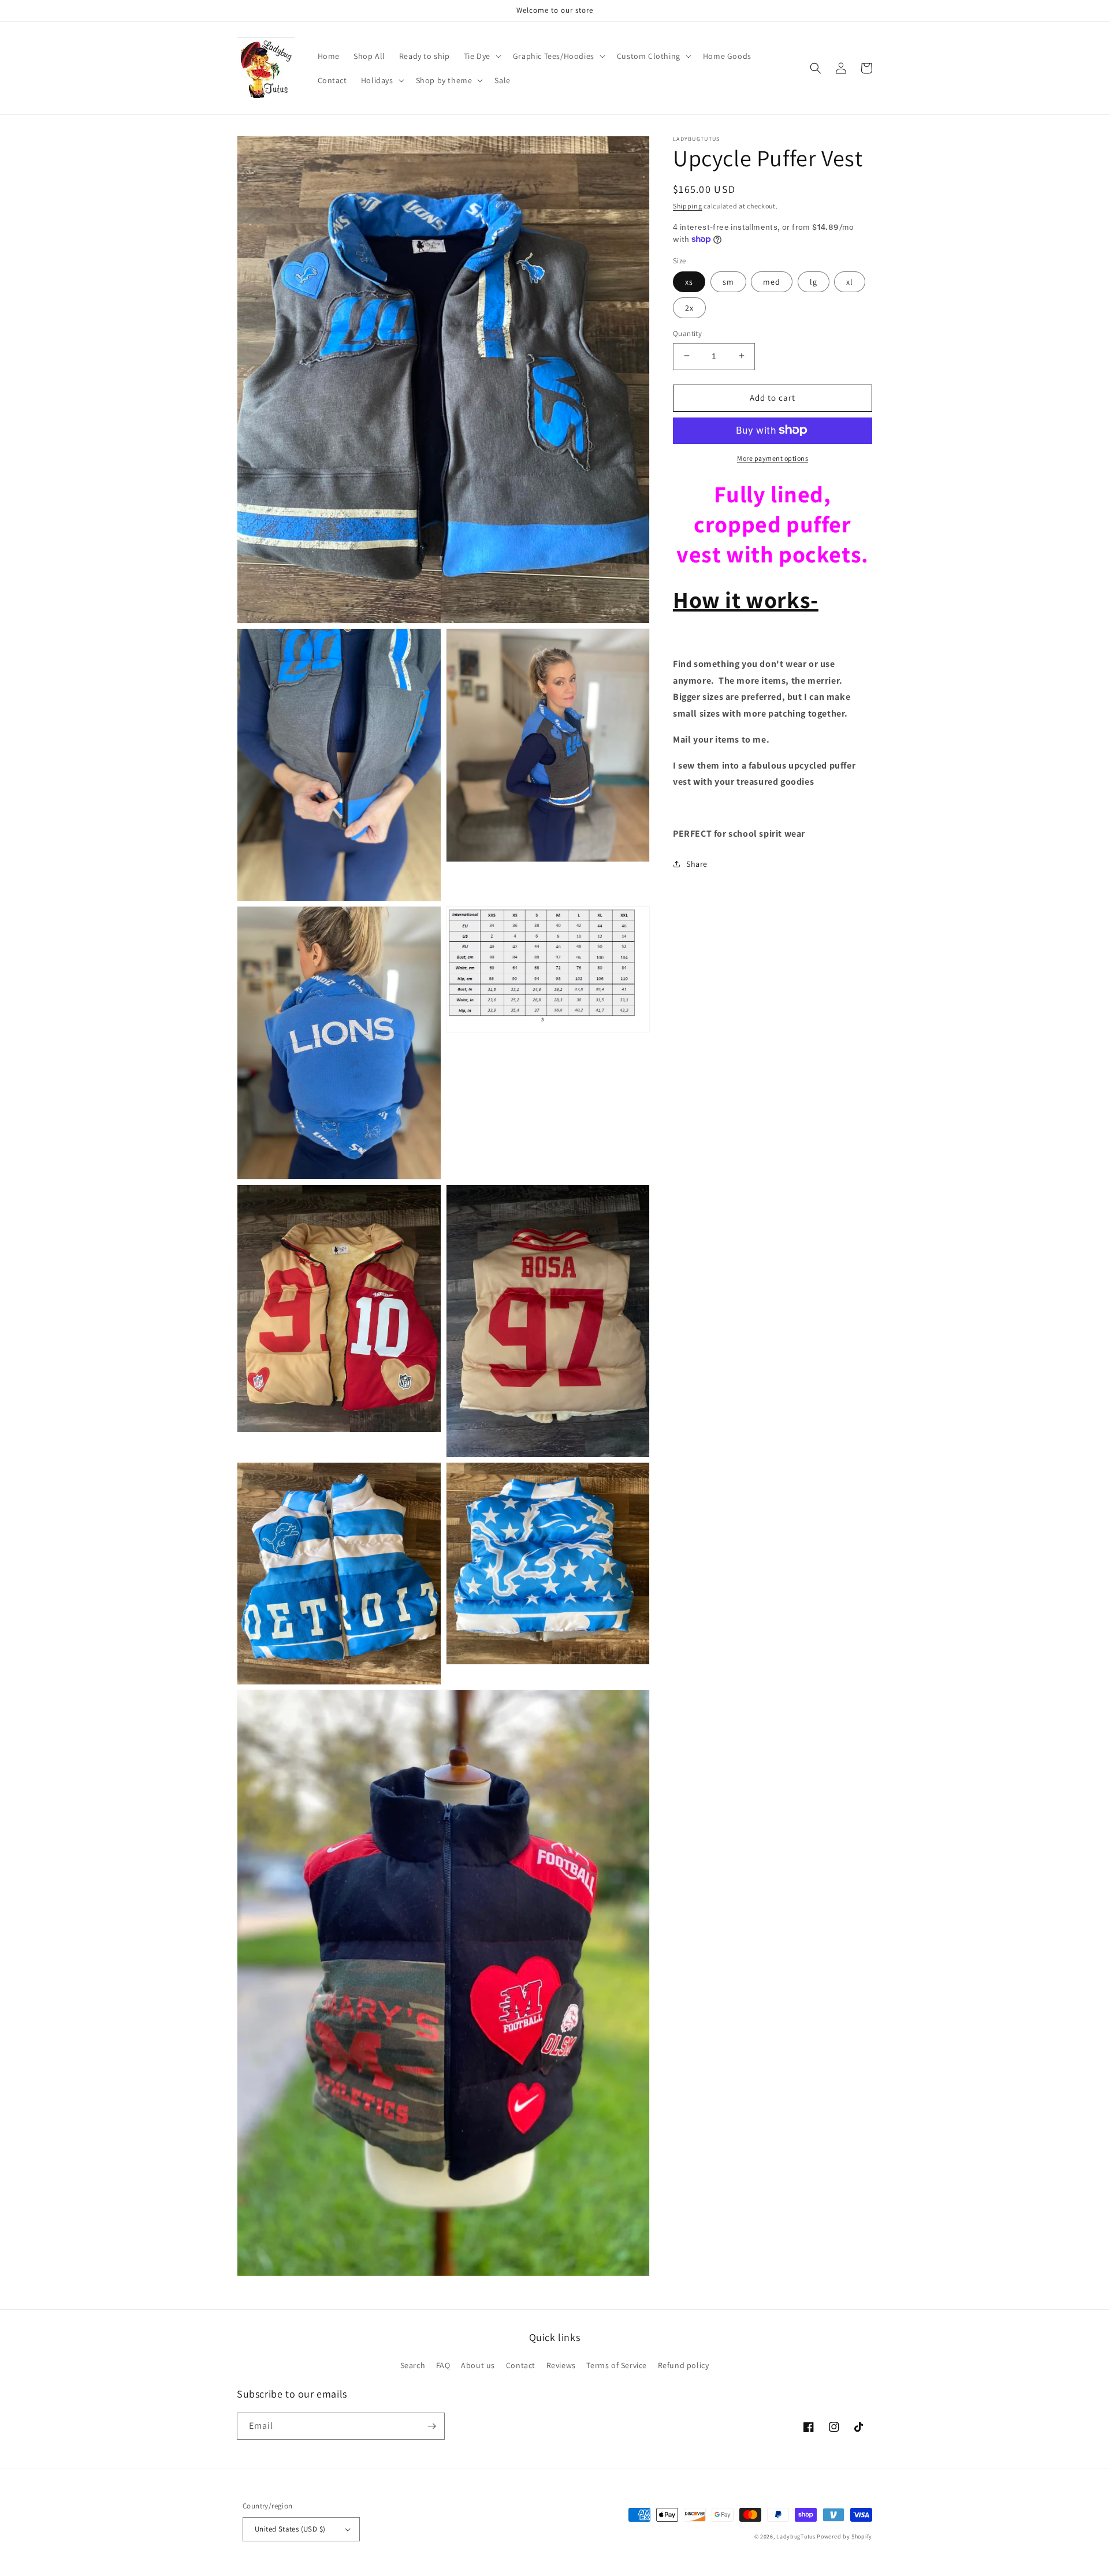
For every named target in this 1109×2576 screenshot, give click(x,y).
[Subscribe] (431, 2426)
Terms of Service (617, 2365)
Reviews (561, 2365)
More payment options (773, 458)
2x (689, 307)
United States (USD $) (290, 2529)
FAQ (443, 2365)
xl (850, 281)
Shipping (688, 206)
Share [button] (697, 863)
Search (413, 2365)
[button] (481, 56)
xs (689, 281)
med (772, 281)
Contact (521, 2365)
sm (728, 281)
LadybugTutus (796, 2536)
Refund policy (684, 2365)
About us (478, 2365)
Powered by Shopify (844, 2536)
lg (814, 281)
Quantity (687, 333)
